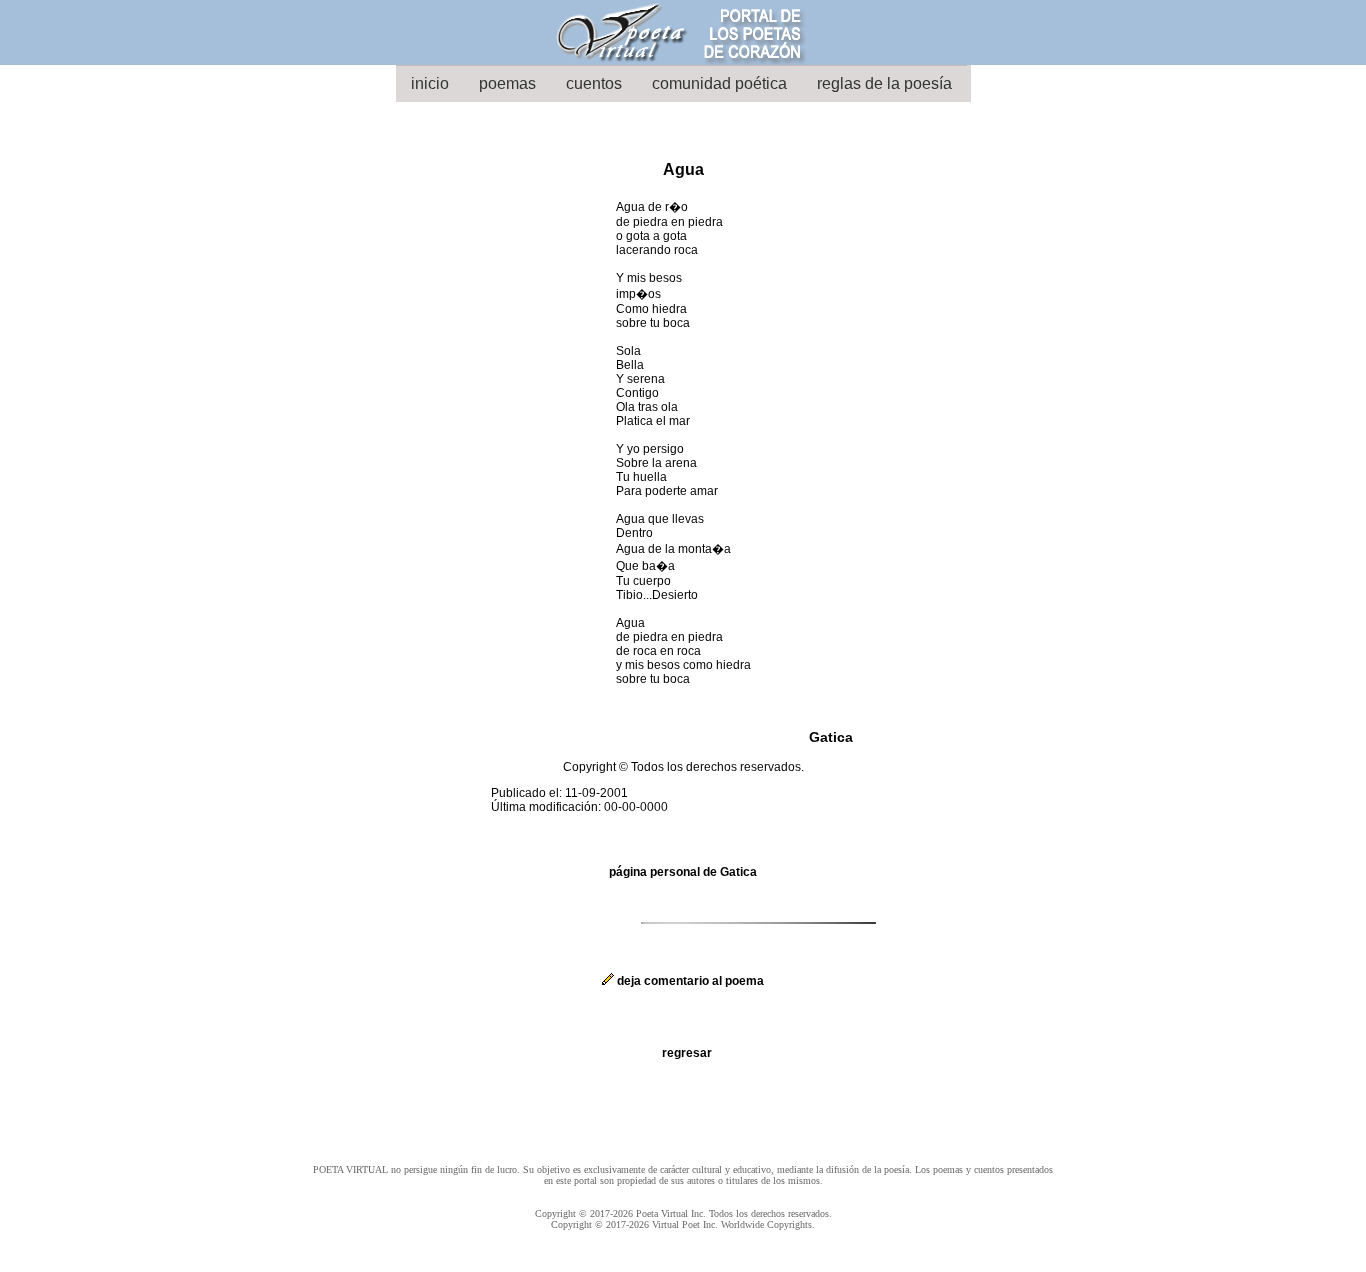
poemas (507, 83)
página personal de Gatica (683, 872)
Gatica (831, 737)
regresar (687, 1053)
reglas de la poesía (884, 83)
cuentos (594, 83)
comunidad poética (719, 83)
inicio (430, 83)
